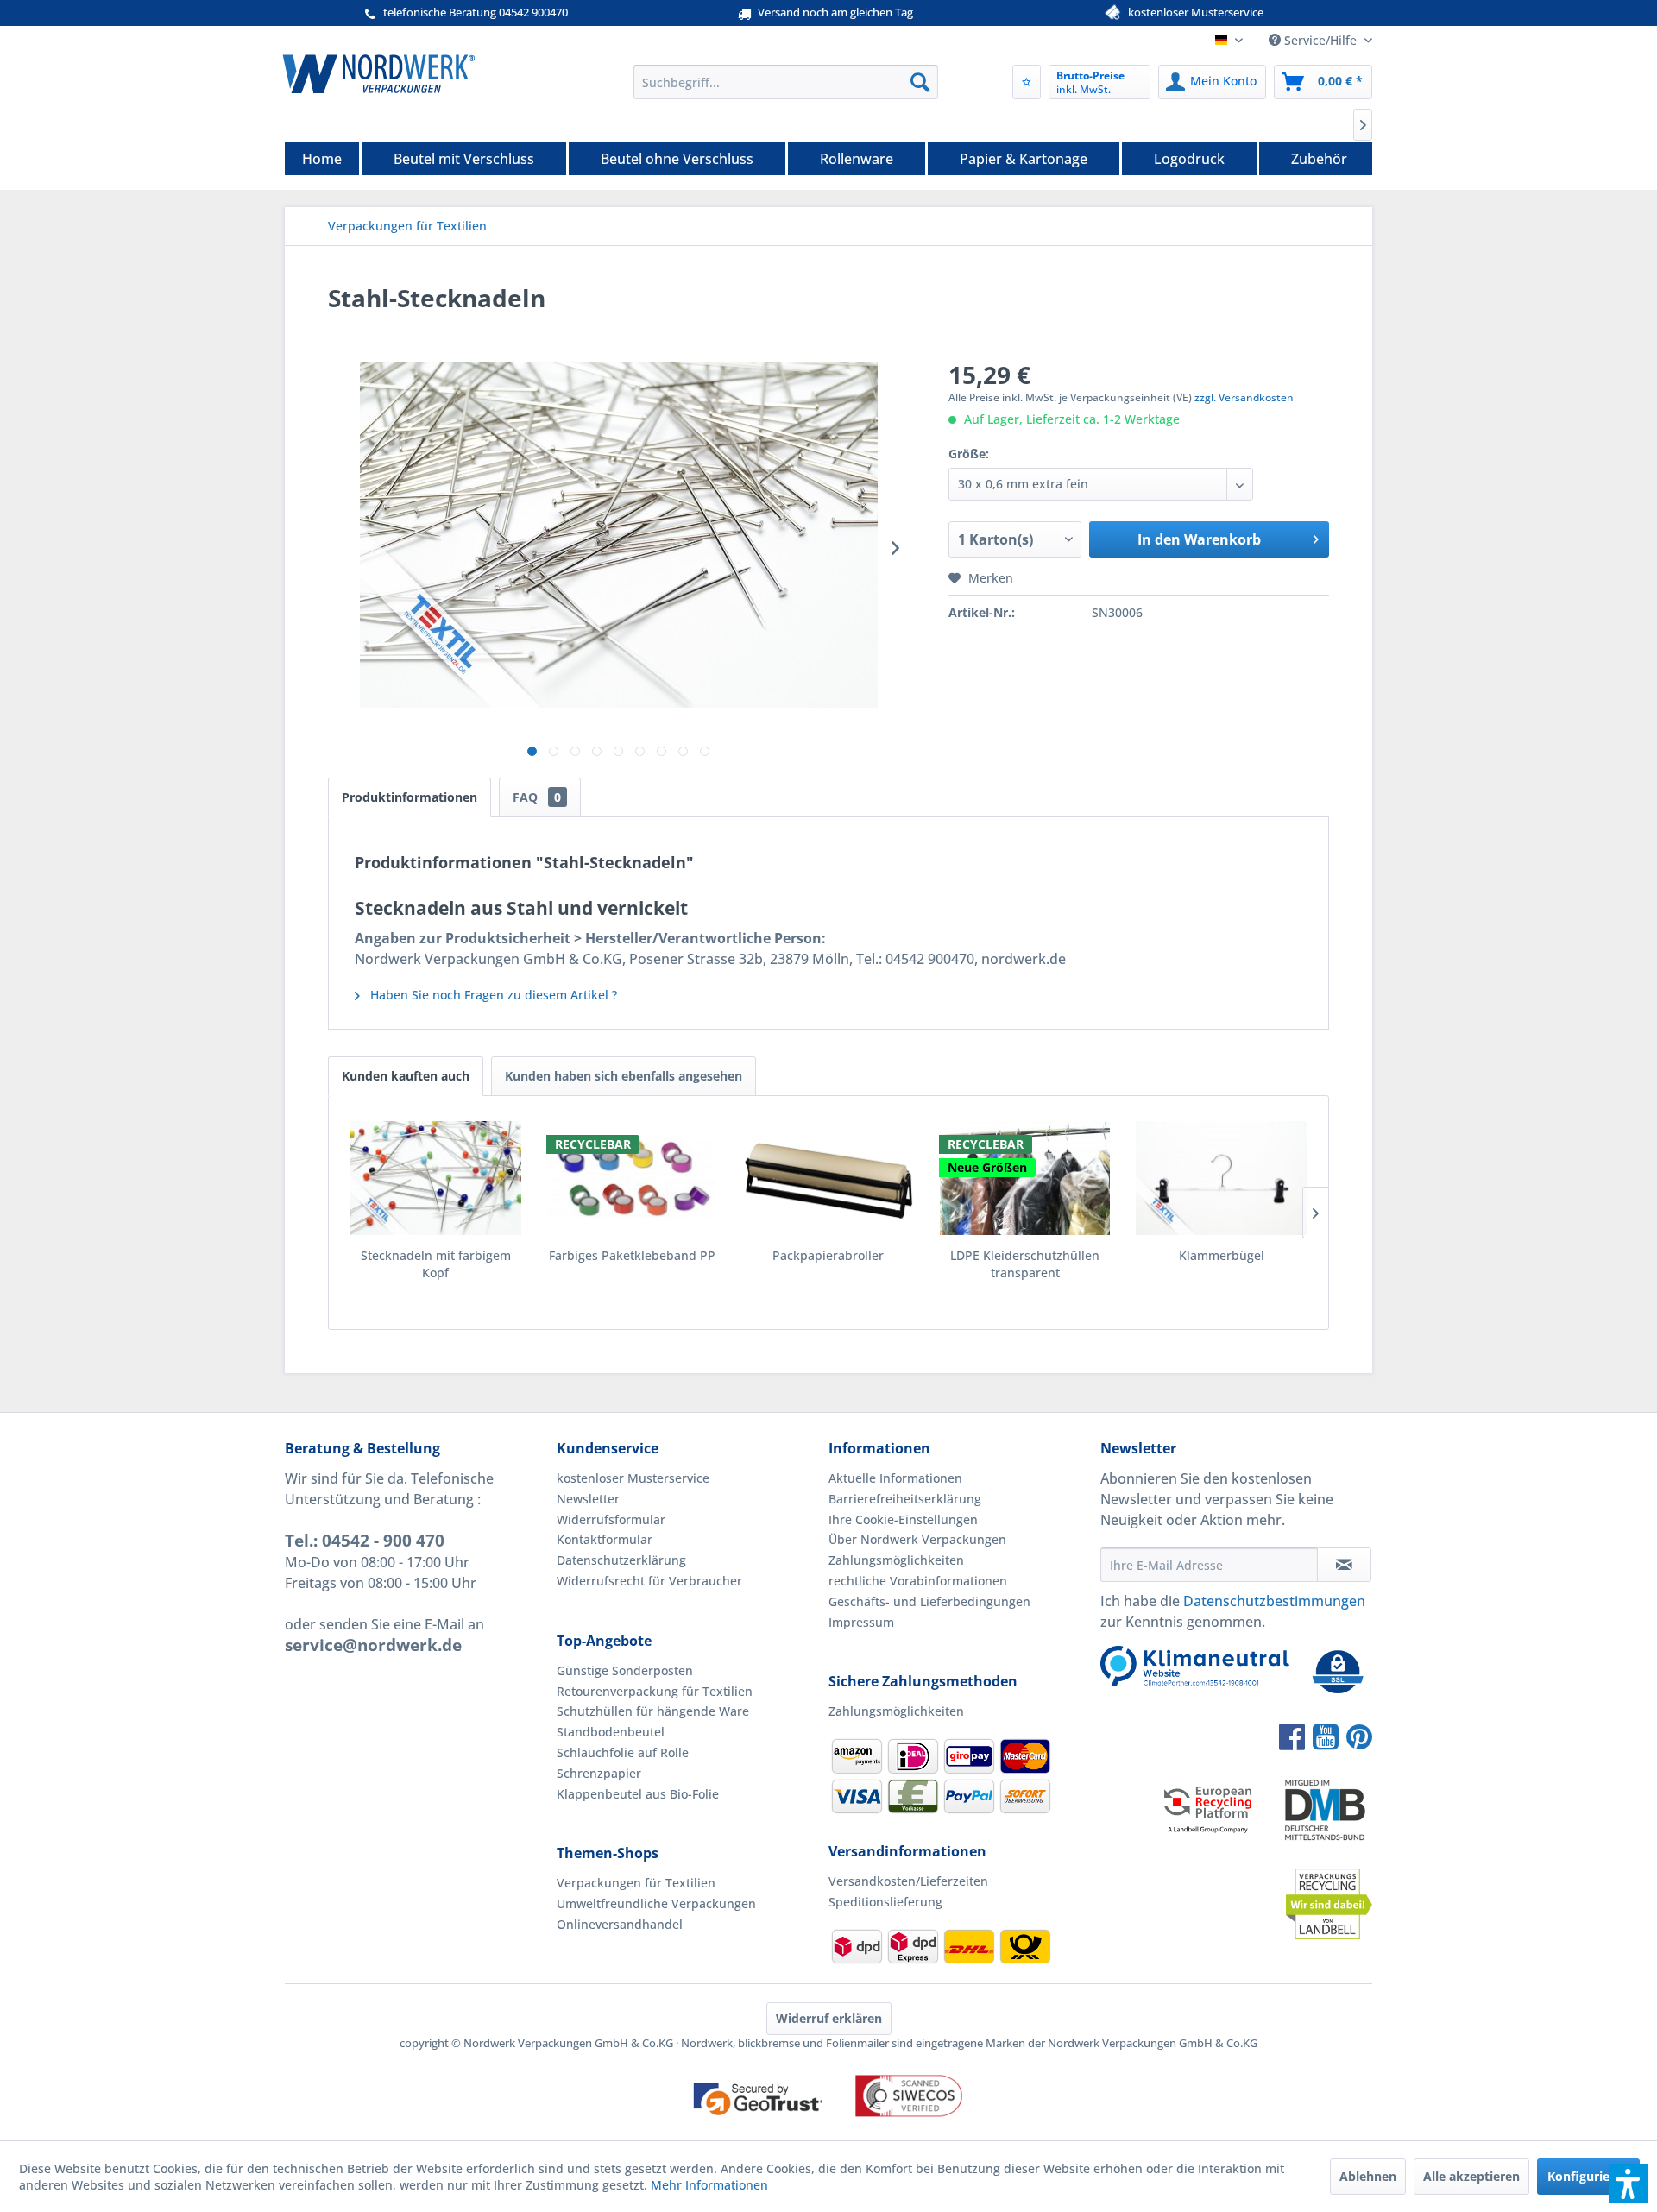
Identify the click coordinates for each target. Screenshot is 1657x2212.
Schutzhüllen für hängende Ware (653, 1711)
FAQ (537, 797)
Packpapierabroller (828, 1255)
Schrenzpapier (599, 1773)
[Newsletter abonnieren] (1344, 1565)
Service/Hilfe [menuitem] (1320, 40)
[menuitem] (786, 82)
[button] (1629, 2184)
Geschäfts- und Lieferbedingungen (929, 1601)
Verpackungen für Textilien (636, 1883)
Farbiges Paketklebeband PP (632, 1255)
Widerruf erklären (829, 2018)
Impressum (861, 1622)
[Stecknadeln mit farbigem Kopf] (436, 1178)
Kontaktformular (605, 1539)
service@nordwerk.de (373, 1645)
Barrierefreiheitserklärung (905, 1499)
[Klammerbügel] (1221, 1178)
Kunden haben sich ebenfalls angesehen (624, 1076)
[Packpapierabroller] (828, 1178)
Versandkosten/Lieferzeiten (908, 1881)
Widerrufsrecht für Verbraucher (649, 1581)
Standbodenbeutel (611, 1732)
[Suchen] (920, 82)
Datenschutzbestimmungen (1274, 1601)
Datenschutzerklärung (621, 1560)
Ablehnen (1368, 2176)
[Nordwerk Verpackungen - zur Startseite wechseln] (379, 73)
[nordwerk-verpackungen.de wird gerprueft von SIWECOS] (828, 2132)
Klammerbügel (1222, 1255)
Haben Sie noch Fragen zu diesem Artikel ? (492, 995)
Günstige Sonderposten (625, 1670)
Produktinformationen (410, 797)
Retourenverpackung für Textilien (655, 1691)
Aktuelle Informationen (895, 1478)
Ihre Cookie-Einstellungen (903, 1519)
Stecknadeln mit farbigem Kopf (436, 1264)
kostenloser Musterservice (633, 1478)
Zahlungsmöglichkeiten (896, 1560)
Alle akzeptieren (1471, 2176)
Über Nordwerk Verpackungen (917, 1539)
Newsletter (588, 1499)
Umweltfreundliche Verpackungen (656, 1903)
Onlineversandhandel (620, 1924)
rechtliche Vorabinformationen (918, 1581)
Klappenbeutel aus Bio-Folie (638, 1794)
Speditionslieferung (885, 1902)
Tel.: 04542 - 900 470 (365, 1541)
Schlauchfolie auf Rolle (623, 1752)
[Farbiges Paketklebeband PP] (633, 1178)
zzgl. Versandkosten (1244, 397)
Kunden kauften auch (406, 1076)
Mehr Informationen (709, 2185)
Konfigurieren (1588, 2176)
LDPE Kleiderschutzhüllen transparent (1025, 1264)
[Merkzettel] (1027, 82)
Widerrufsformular (611, 1519)
